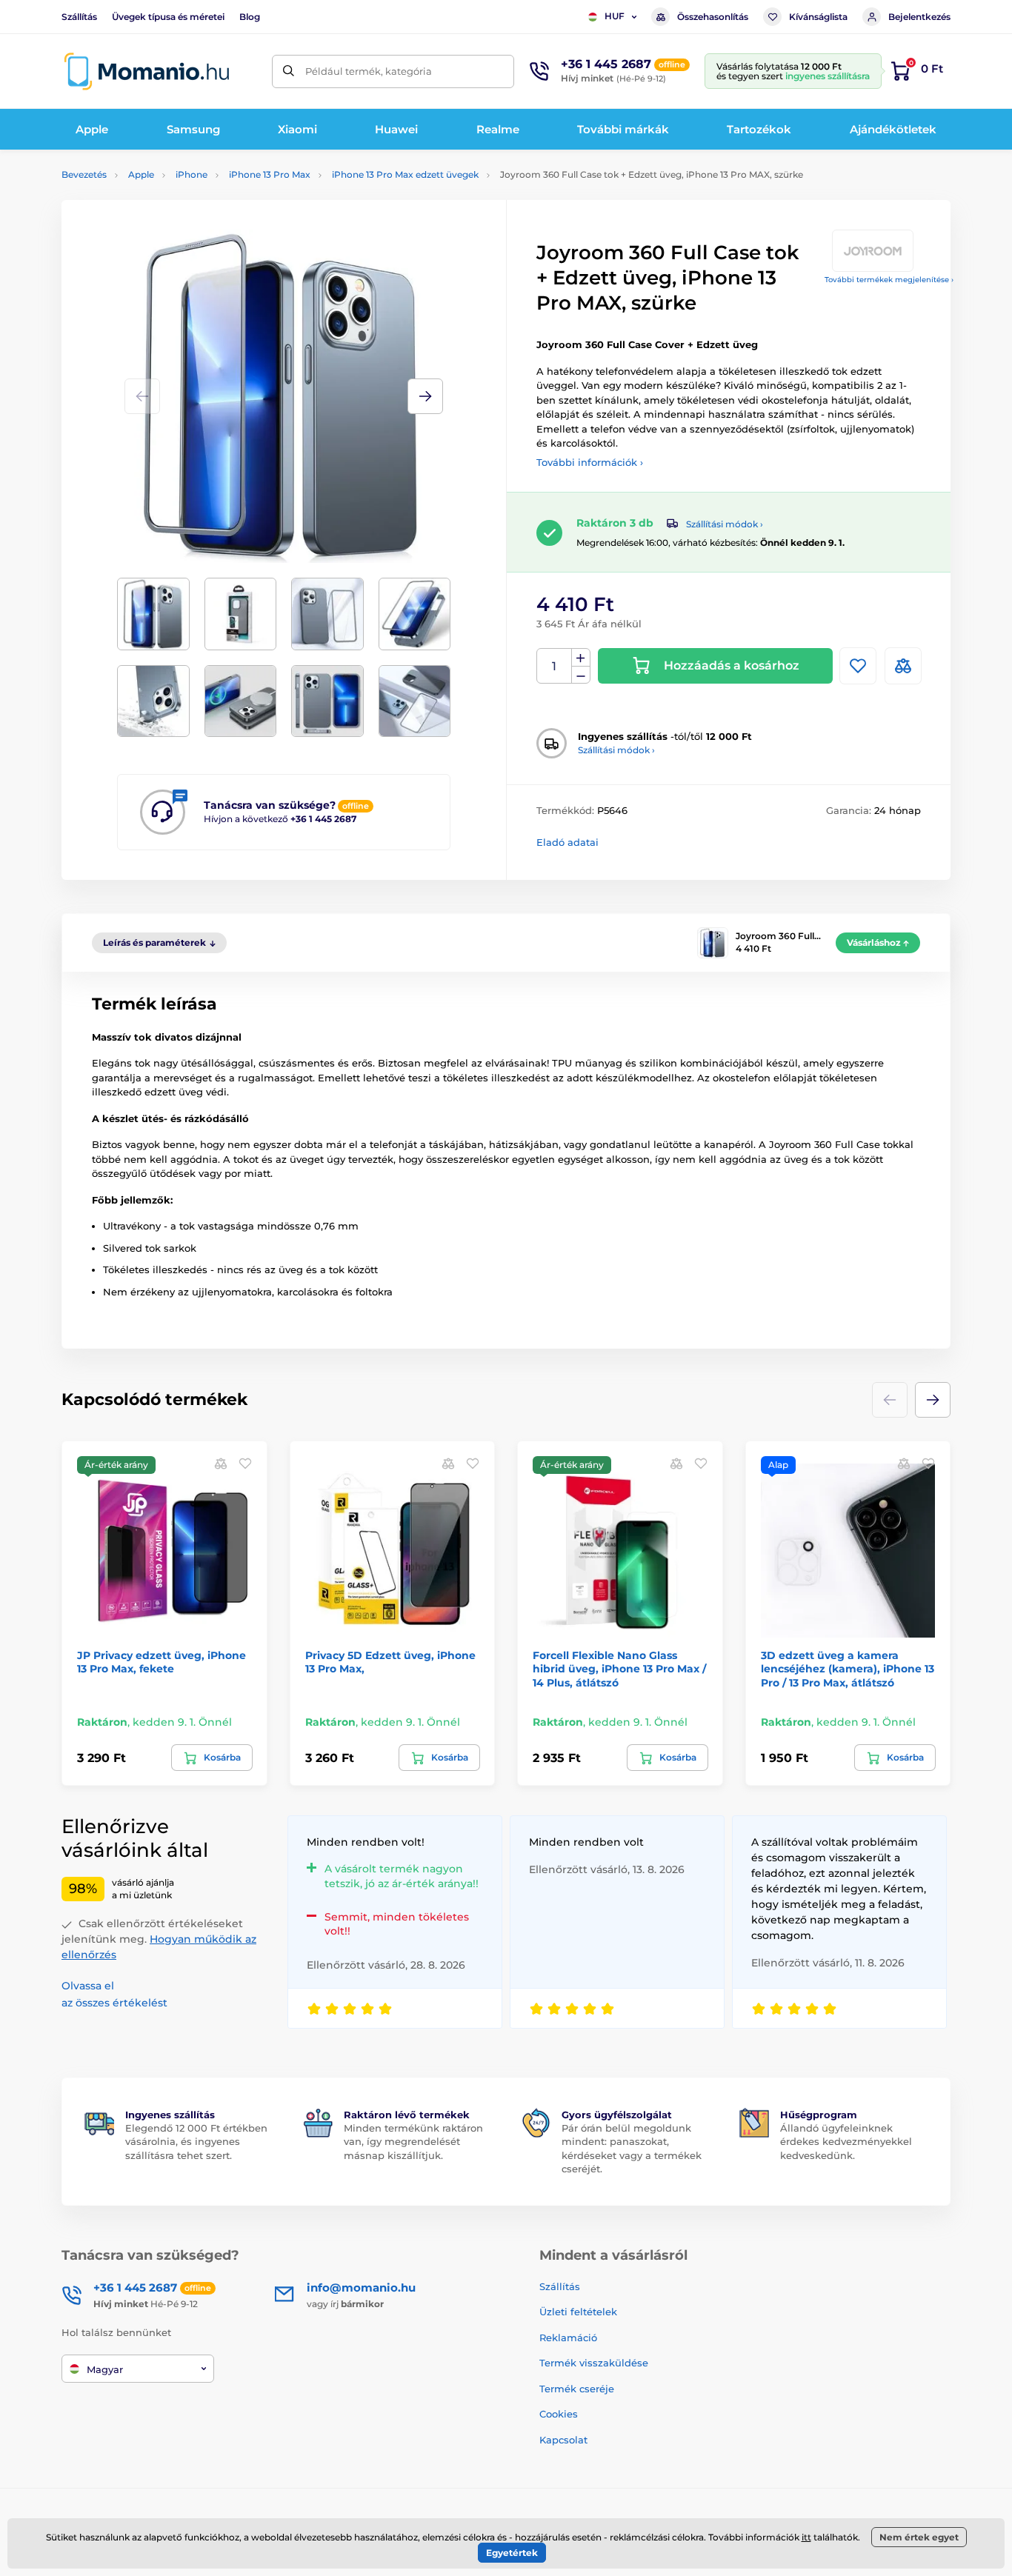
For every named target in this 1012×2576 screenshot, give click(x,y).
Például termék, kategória (369, 71)
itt (806, 2537)
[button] (425, 396)
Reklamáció (568, 2338)
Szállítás (79, 17)
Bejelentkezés (919, 17)
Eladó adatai (567, 842)
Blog (250, 17)
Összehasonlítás (713, 17)
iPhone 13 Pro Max (270, 174)
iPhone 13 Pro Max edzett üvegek (405, 174)
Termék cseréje (577, 2389)
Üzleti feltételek (578, 2312)
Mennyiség (555, 666)
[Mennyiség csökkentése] (581, 675)
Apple (141, 174)
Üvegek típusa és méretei (168, 17)
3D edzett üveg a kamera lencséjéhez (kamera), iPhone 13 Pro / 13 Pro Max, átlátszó (848, 1669)
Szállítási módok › (725, 524)
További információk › (590, 462)
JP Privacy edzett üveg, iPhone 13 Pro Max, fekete (162, 1662)
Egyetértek (512, 2553)
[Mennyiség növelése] (581, 658)
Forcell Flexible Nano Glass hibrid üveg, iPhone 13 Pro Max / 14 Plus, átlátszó (619, 1669)
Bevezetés (84, 174)
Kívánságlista (818, 17)
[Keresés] (289, 71)
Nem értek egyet (919, 2537)
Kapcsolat (563, 2440)
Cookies (559, 2414)
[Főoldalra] (147, 71)
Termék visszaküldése (594, 2363)
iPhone (192, 174)
